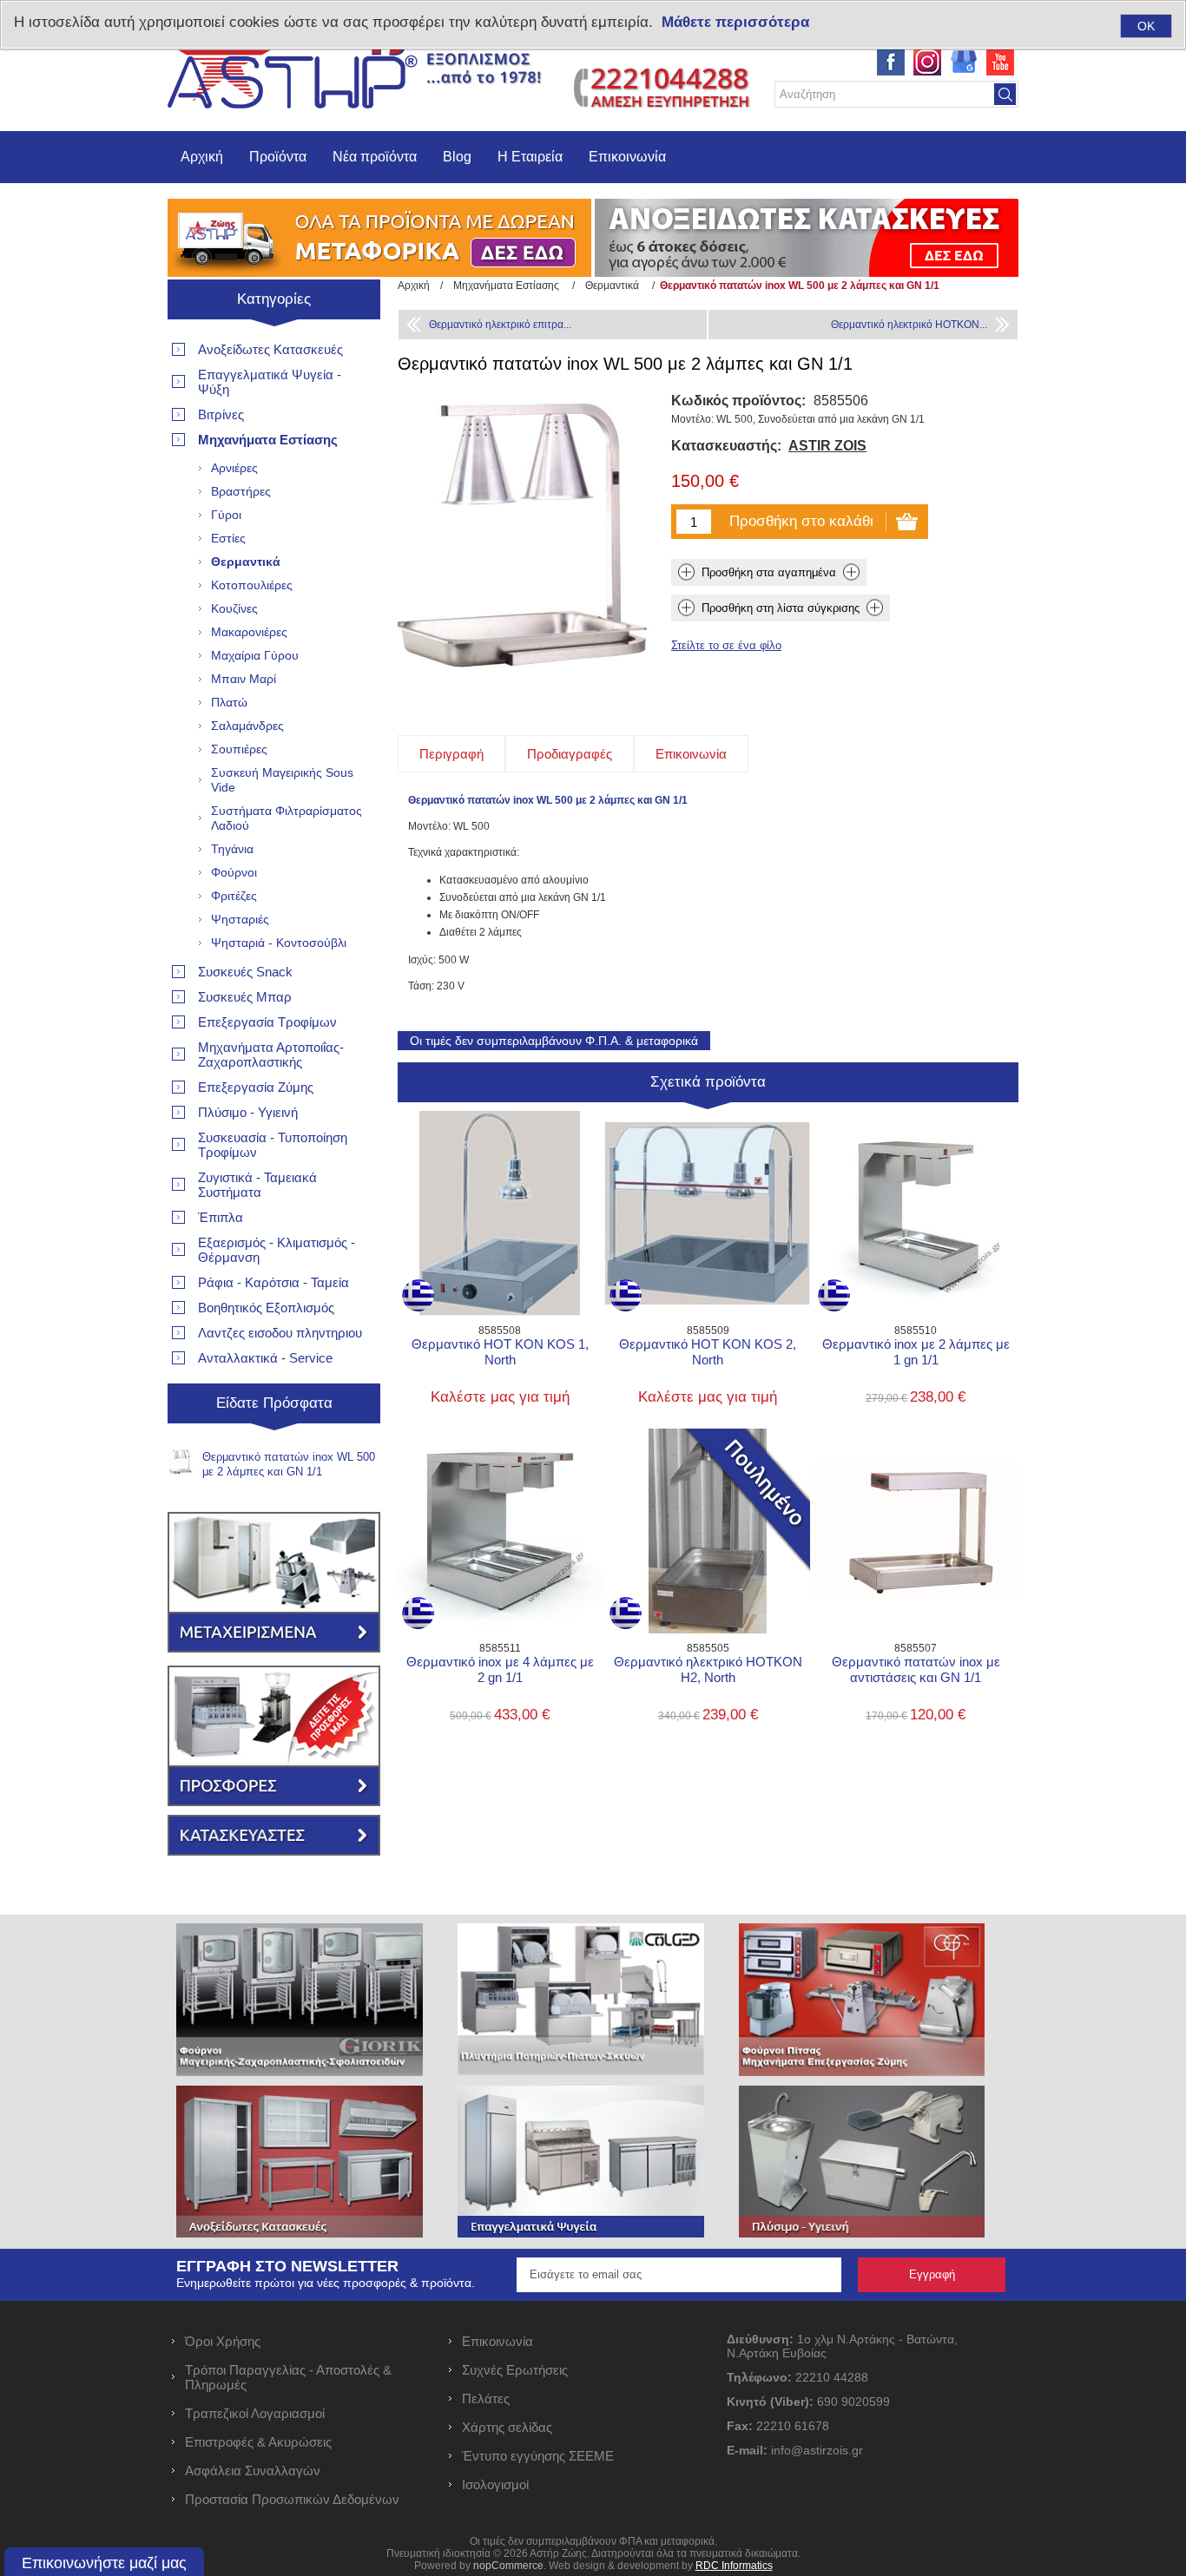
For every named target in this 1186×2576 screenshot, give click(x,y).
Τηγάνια (232, 849)
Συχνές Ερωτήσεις (515, 2370)
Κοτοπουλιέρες (252, 585)
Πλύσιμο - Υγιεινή (248, 1112)
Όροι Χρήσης (223, 2341)
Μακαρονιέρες (249, 632)
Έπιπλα (221, 1217)
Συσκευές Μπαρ (245, 997)
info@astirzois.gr (817, 2450)
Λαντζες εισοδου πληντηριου (280, 1333)
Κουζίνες (234, 608)
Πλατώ (229, 702)
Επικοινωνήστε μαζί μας (104, 2563)
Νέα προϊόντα (375, 157)
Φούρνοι (234, 872)
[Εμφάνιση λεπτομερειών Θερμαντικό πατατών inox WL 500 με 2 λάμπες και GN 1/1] (181, 1462)
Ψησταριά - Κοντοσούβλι (279, 943)
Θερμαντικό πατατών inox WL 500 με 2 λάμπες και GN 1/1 (289, 1464)
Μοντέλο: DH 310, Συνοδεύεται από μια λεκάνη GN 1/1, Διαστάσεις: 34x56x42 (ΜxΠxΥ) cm (916, 1494)
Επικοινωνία (627, 157)
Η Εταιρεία (530, 157)
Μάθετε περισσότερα (735, 22)
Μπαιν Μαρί (244, 679)
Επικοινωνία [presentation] (691, 754)
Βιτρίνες (221, 414)
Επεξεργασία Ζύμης (256, 1087)
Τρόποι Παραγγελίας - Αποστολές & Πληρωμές (288, 2377)
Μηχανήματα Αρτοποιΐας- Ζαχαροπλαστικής (271, 1055)
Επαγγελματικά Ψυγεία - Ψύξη (270, 382)
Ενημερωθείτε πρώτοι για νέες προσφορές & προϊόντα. (326, 2283)
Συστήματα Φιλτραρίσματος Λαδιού (287, 818)
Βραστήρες (241, 491)
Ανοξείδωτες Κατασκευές (270, 349)
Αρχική (202, 157)
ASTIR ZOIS (827, 446)
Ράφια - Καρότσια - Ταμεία (273, 1282)
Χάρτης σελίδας (507, 2427)
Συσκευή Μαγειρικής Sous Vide (282, 780)
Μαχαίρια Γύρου (255, 655)
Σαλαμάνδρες (247, 726)
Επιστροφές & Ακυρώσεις (258, 2442)
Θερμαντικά (246, 562)
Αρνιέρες (234, 468)
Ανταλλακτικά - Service (265, 1358)
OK (1146, 26)
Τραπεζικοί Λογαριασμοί (255, 2413)
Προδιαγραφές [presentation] (570, 754)
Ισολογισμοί (495, 2484)
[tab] (451, 754)
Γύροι (226, 515)
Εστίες (228, 538)
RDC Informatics (734, 2566)
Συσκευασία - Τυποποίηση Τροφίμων (273, 1145)
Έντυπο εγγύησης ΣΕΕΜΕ (538, 2456)
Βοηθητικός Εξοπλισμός (266, 1308)
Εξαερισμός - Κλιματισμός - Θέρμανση (277, 1250)
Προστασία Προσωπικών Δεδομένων (292, 2499)
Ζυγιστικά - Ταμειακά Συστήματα (257, 1185)
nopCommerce (508, 2566)
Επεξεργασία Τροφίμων (267, 1022)
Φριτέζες (234, 896)
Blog (457, 157)
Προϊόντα (278, 157)
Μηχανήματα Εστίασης (268, 440)
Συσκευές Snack (245, 972)
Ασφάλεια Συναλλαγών (253, 2471)
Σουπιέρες (239, 749)
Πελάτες (486, 2399)
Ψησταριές (240, 919)
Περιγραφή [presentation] (451, 754)
